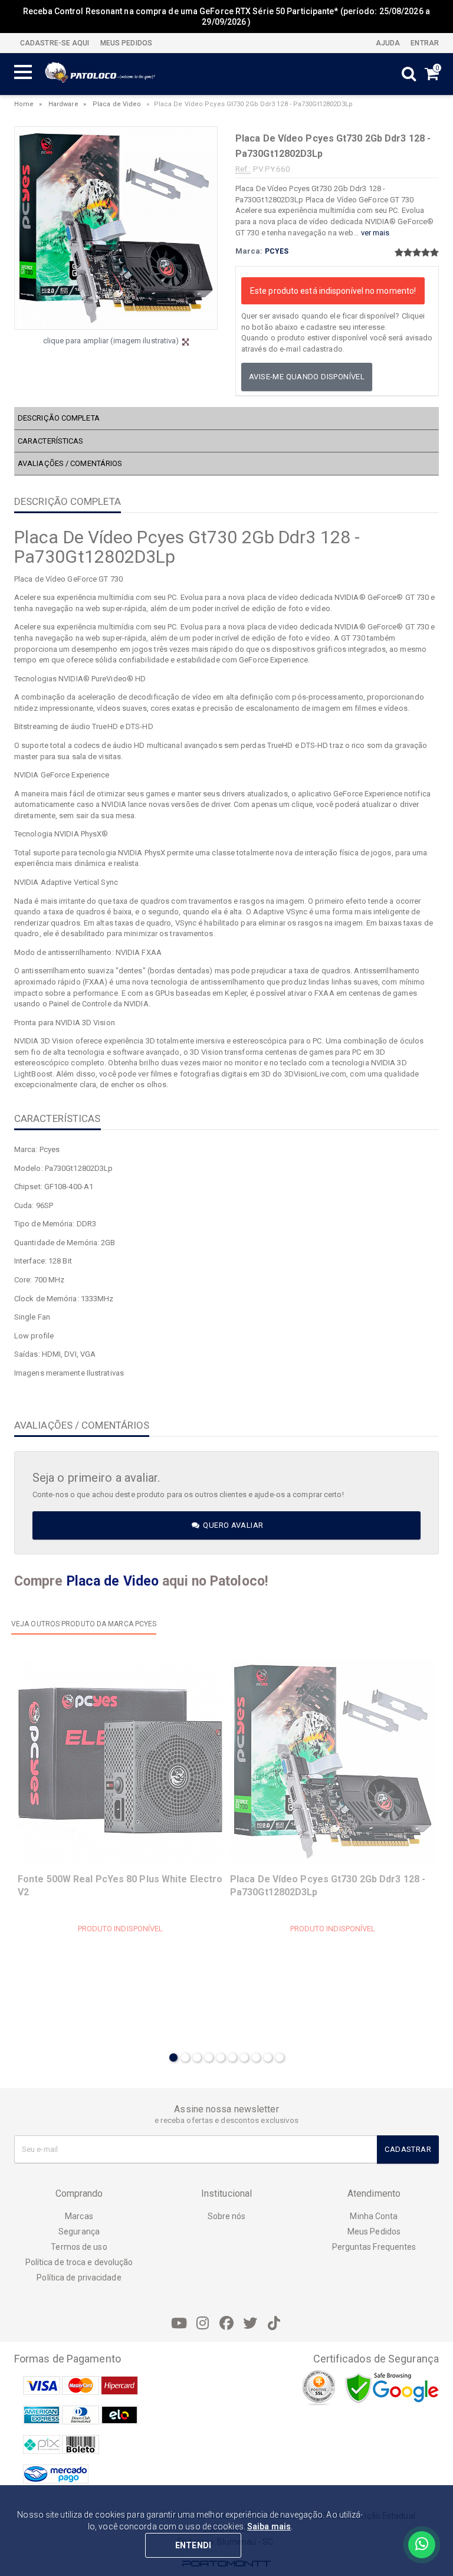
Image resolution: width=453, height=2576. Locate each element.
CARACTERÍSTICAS (51, 441)
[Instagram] (203, 2324)
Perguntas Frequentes (374, 2247)
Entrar (424, 43)
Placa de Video (117, 104)
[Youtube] (179, 2324)
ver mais (375, 233)
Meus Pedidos (374, 2232)
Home (24, 104)
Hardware (63, 104)
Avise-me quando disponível (307, 377)
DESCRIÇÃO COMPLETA (59, 418)
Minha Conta (374, 2216)
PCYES (277, 251)
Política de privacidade (79, 2278)
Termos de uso (79, 2247)
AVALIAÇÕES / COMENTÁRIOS (70, 463)
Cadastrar (408, 2149)
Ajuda (387, 43)
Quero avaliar (232, 1525)
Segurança (79, 2232)
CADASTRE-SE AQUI (55, 43)
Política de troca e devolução (79, 2262)
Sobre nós (227, 2216)
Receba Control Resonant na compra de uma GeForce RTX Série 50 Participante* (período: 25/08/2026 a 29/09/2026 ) (226, 17)
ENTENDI (193, 2545)
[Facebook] (226, 2324)
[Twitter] (250, 2324)
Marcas (79, 2216)
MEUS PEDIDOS (125, 43)
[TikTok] (274, 2324)
